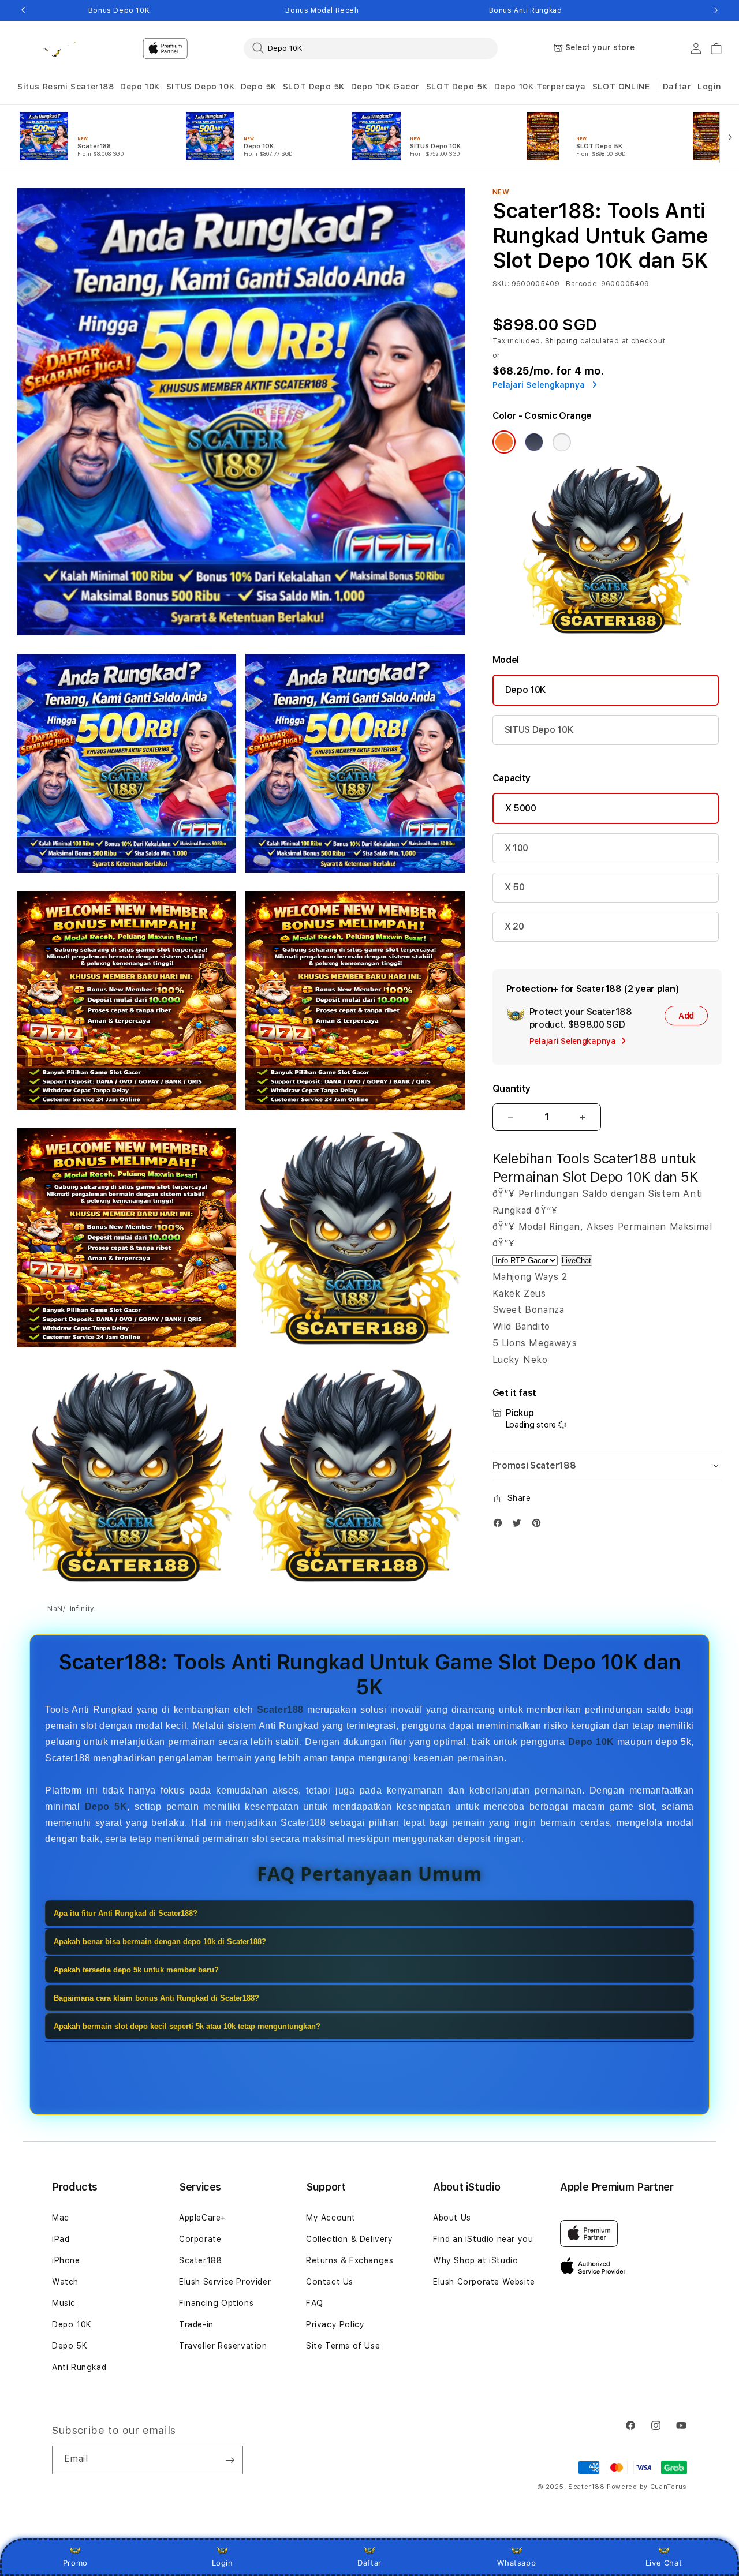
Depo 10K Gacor (385, 87)
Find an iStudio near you (483, 2239)
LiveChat (576, 1261)
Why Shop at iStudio (475, 2260)
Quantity (512, 1089)
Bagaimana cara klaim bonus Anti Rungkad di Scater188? (156, 1998)
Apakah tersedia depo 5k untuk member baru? (136, 1970)
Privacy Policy (335, 2324)
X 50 (515, 887)
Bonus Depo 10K (119, 10)
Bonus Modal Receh (322, 10)
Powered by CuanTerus (647, 2487)
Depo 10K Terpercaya (540, 87)
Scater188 (200, 2260)
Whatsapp (516, 2563)
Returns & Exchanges (350, 2260)
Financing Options (216, 2303)
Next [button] (716, 10)
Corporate (200, 2239)
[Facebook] (501, 1525)
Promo (75, 2563)
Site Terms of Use (343, 2346)
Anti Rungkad (79, 2367)
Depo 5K (259, 87)
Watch (65, 2282)
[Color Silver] (562, 442)
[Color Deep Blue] (534, 442)
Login (223, 2563)
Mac (61, 2218)
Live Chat (664, 2563)
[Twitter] (520, 1525)
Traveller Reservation (223, 2346)
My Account (331, 2218)
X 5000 (521, 808)
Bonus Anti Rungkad (526, 10)
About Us (452, 2218)
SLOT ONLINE (621, 87)
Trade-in (196, 2324)
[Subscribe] (230, 2460)
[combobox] (371, 48)
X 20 (514, 926)
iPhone (66, 2260)
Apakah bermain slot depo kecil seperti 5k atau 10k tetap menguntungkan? (187, 2026)
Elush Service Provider (225, 2282)
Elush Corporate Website (484, 2282)
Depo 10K (140, 87)
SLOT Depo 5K (314, 87)
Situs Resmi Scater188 (66, 87)
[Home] (57, 48)
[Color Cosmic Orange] (504, 442)
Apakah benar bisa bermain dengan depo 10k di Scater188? (160, 1942)
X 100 (516, 848)
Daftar (369, 2563)
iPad (61, 2239)
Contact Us (330, 2282)
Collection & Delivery (350, 2239)
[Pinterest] (539, 1525)
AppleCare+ (203, 2218)
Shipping (562, 341)
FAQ (315, 2303)
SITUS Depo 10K (200, 87)
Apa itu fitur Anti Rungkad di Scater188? (126, 1913)
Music (64, 2303)
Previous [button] (23, 10)
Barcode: (582, 284)
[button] (66, 87)
